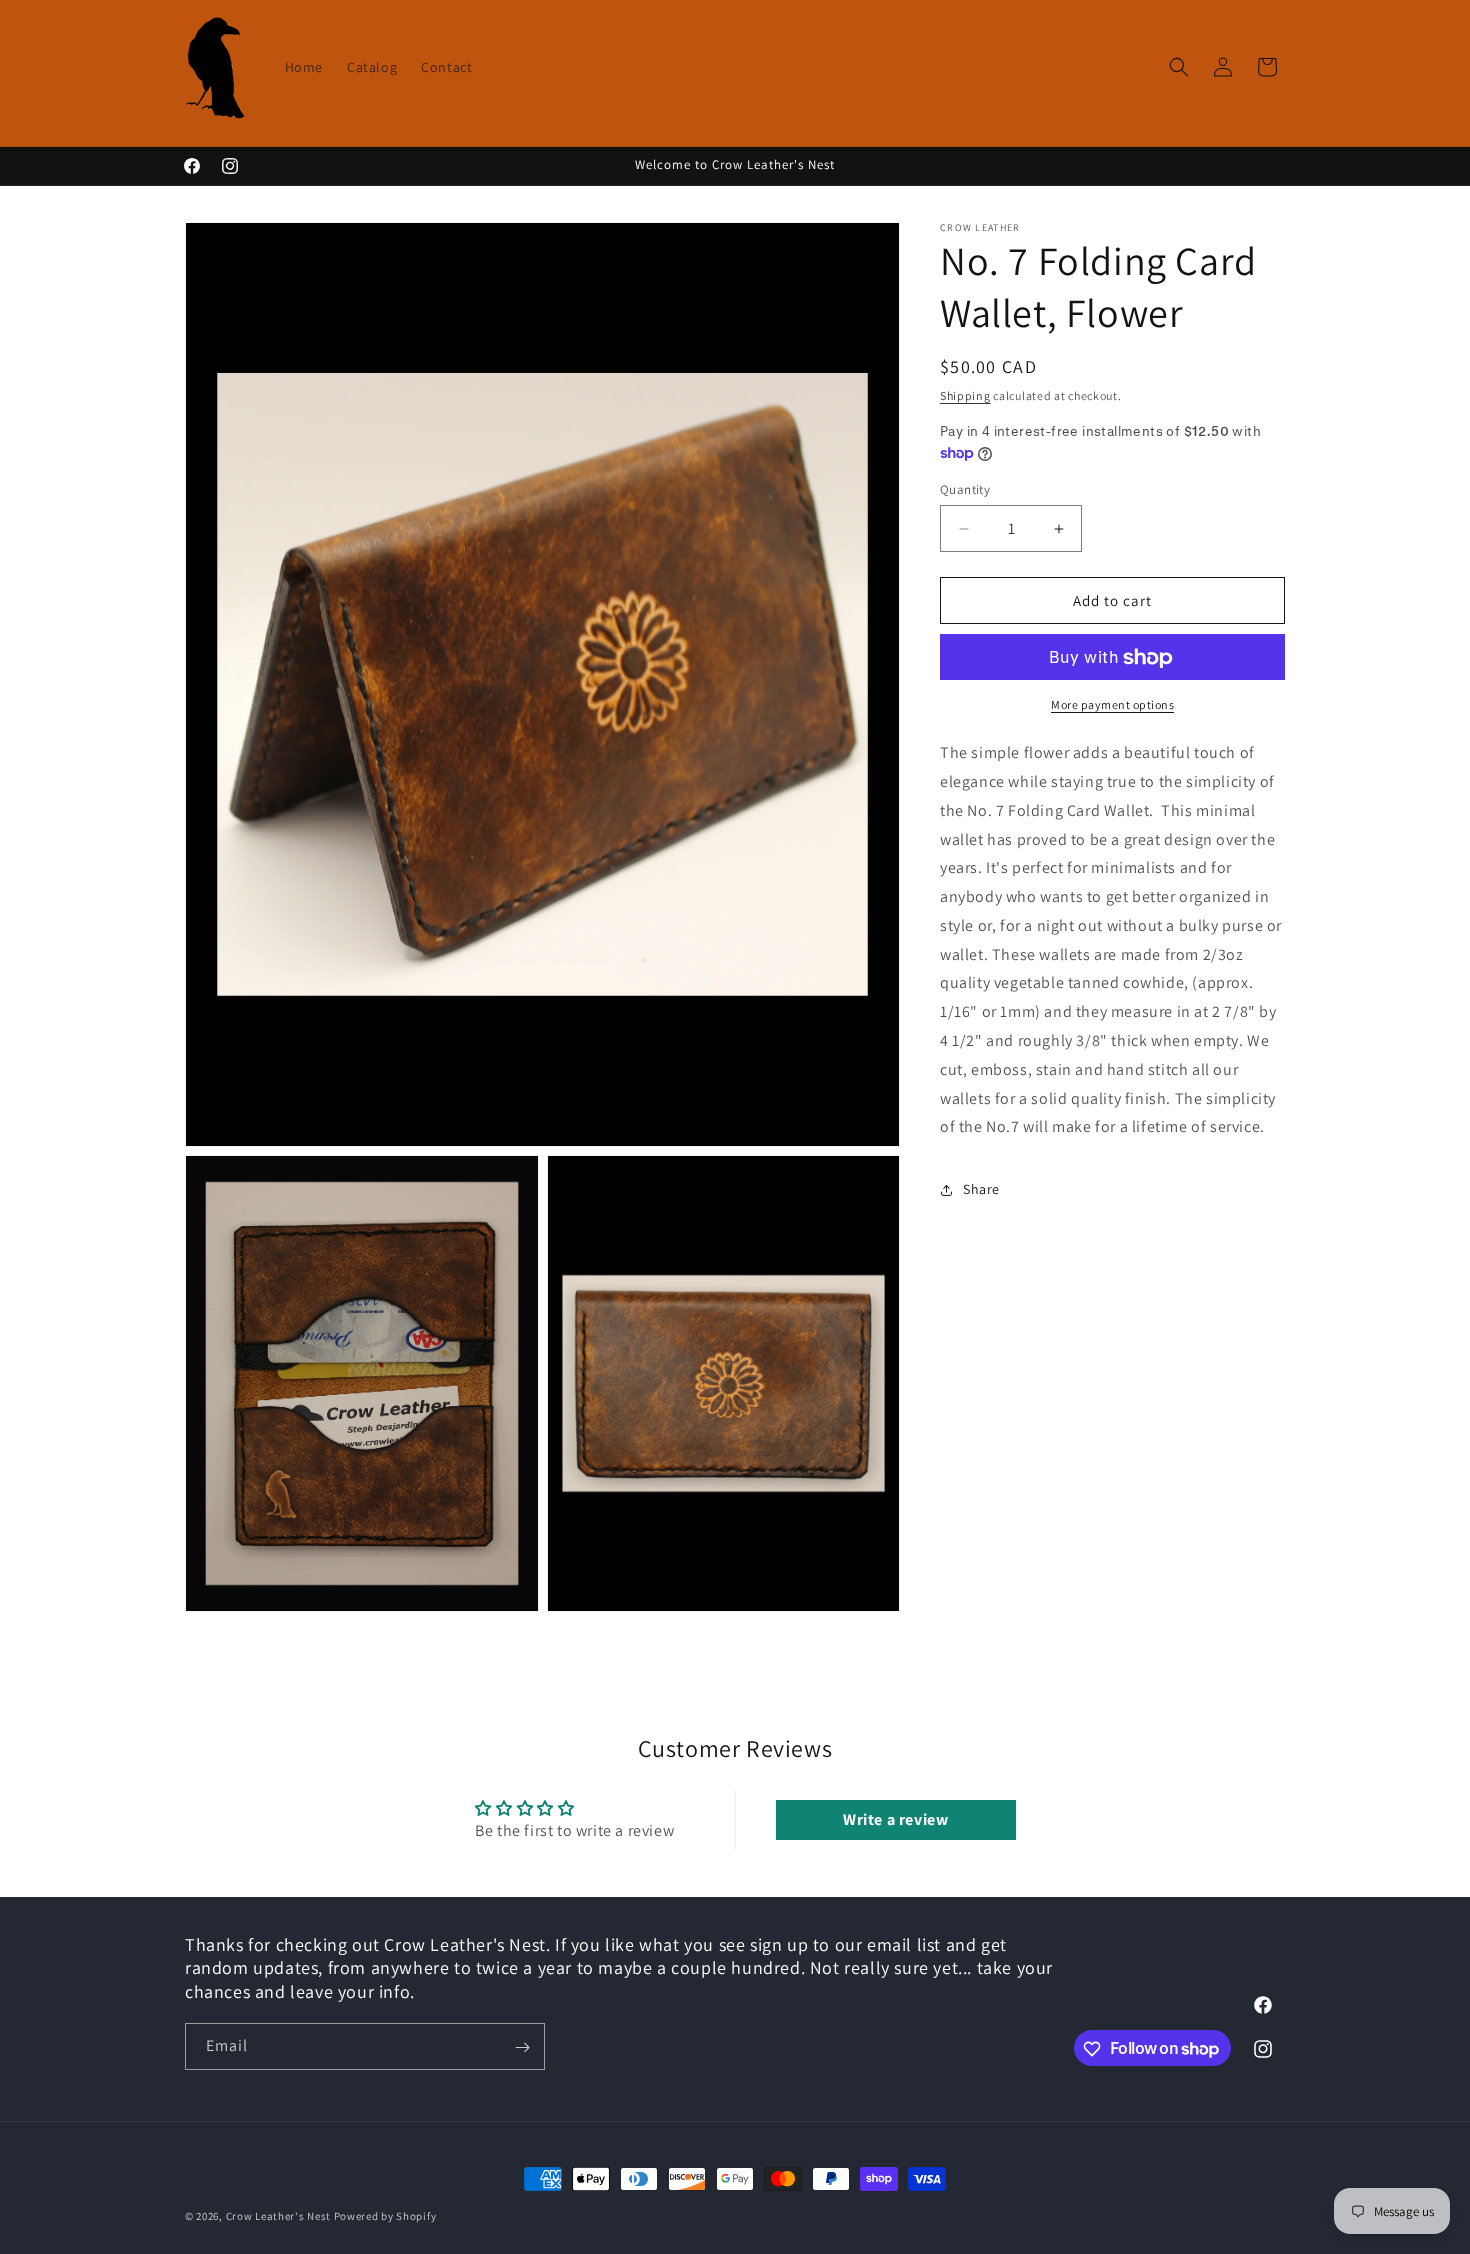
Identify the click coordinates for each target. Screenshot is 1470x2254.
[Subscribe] (522, 2047)
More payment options (1112, 705)
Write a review (895, 1818)
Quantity (965, 489)
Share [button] (981, 1189)
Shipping (965, 395)
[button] (1179, 67)
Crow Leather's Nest (278, 2216)
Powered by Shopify (385, 2216)
